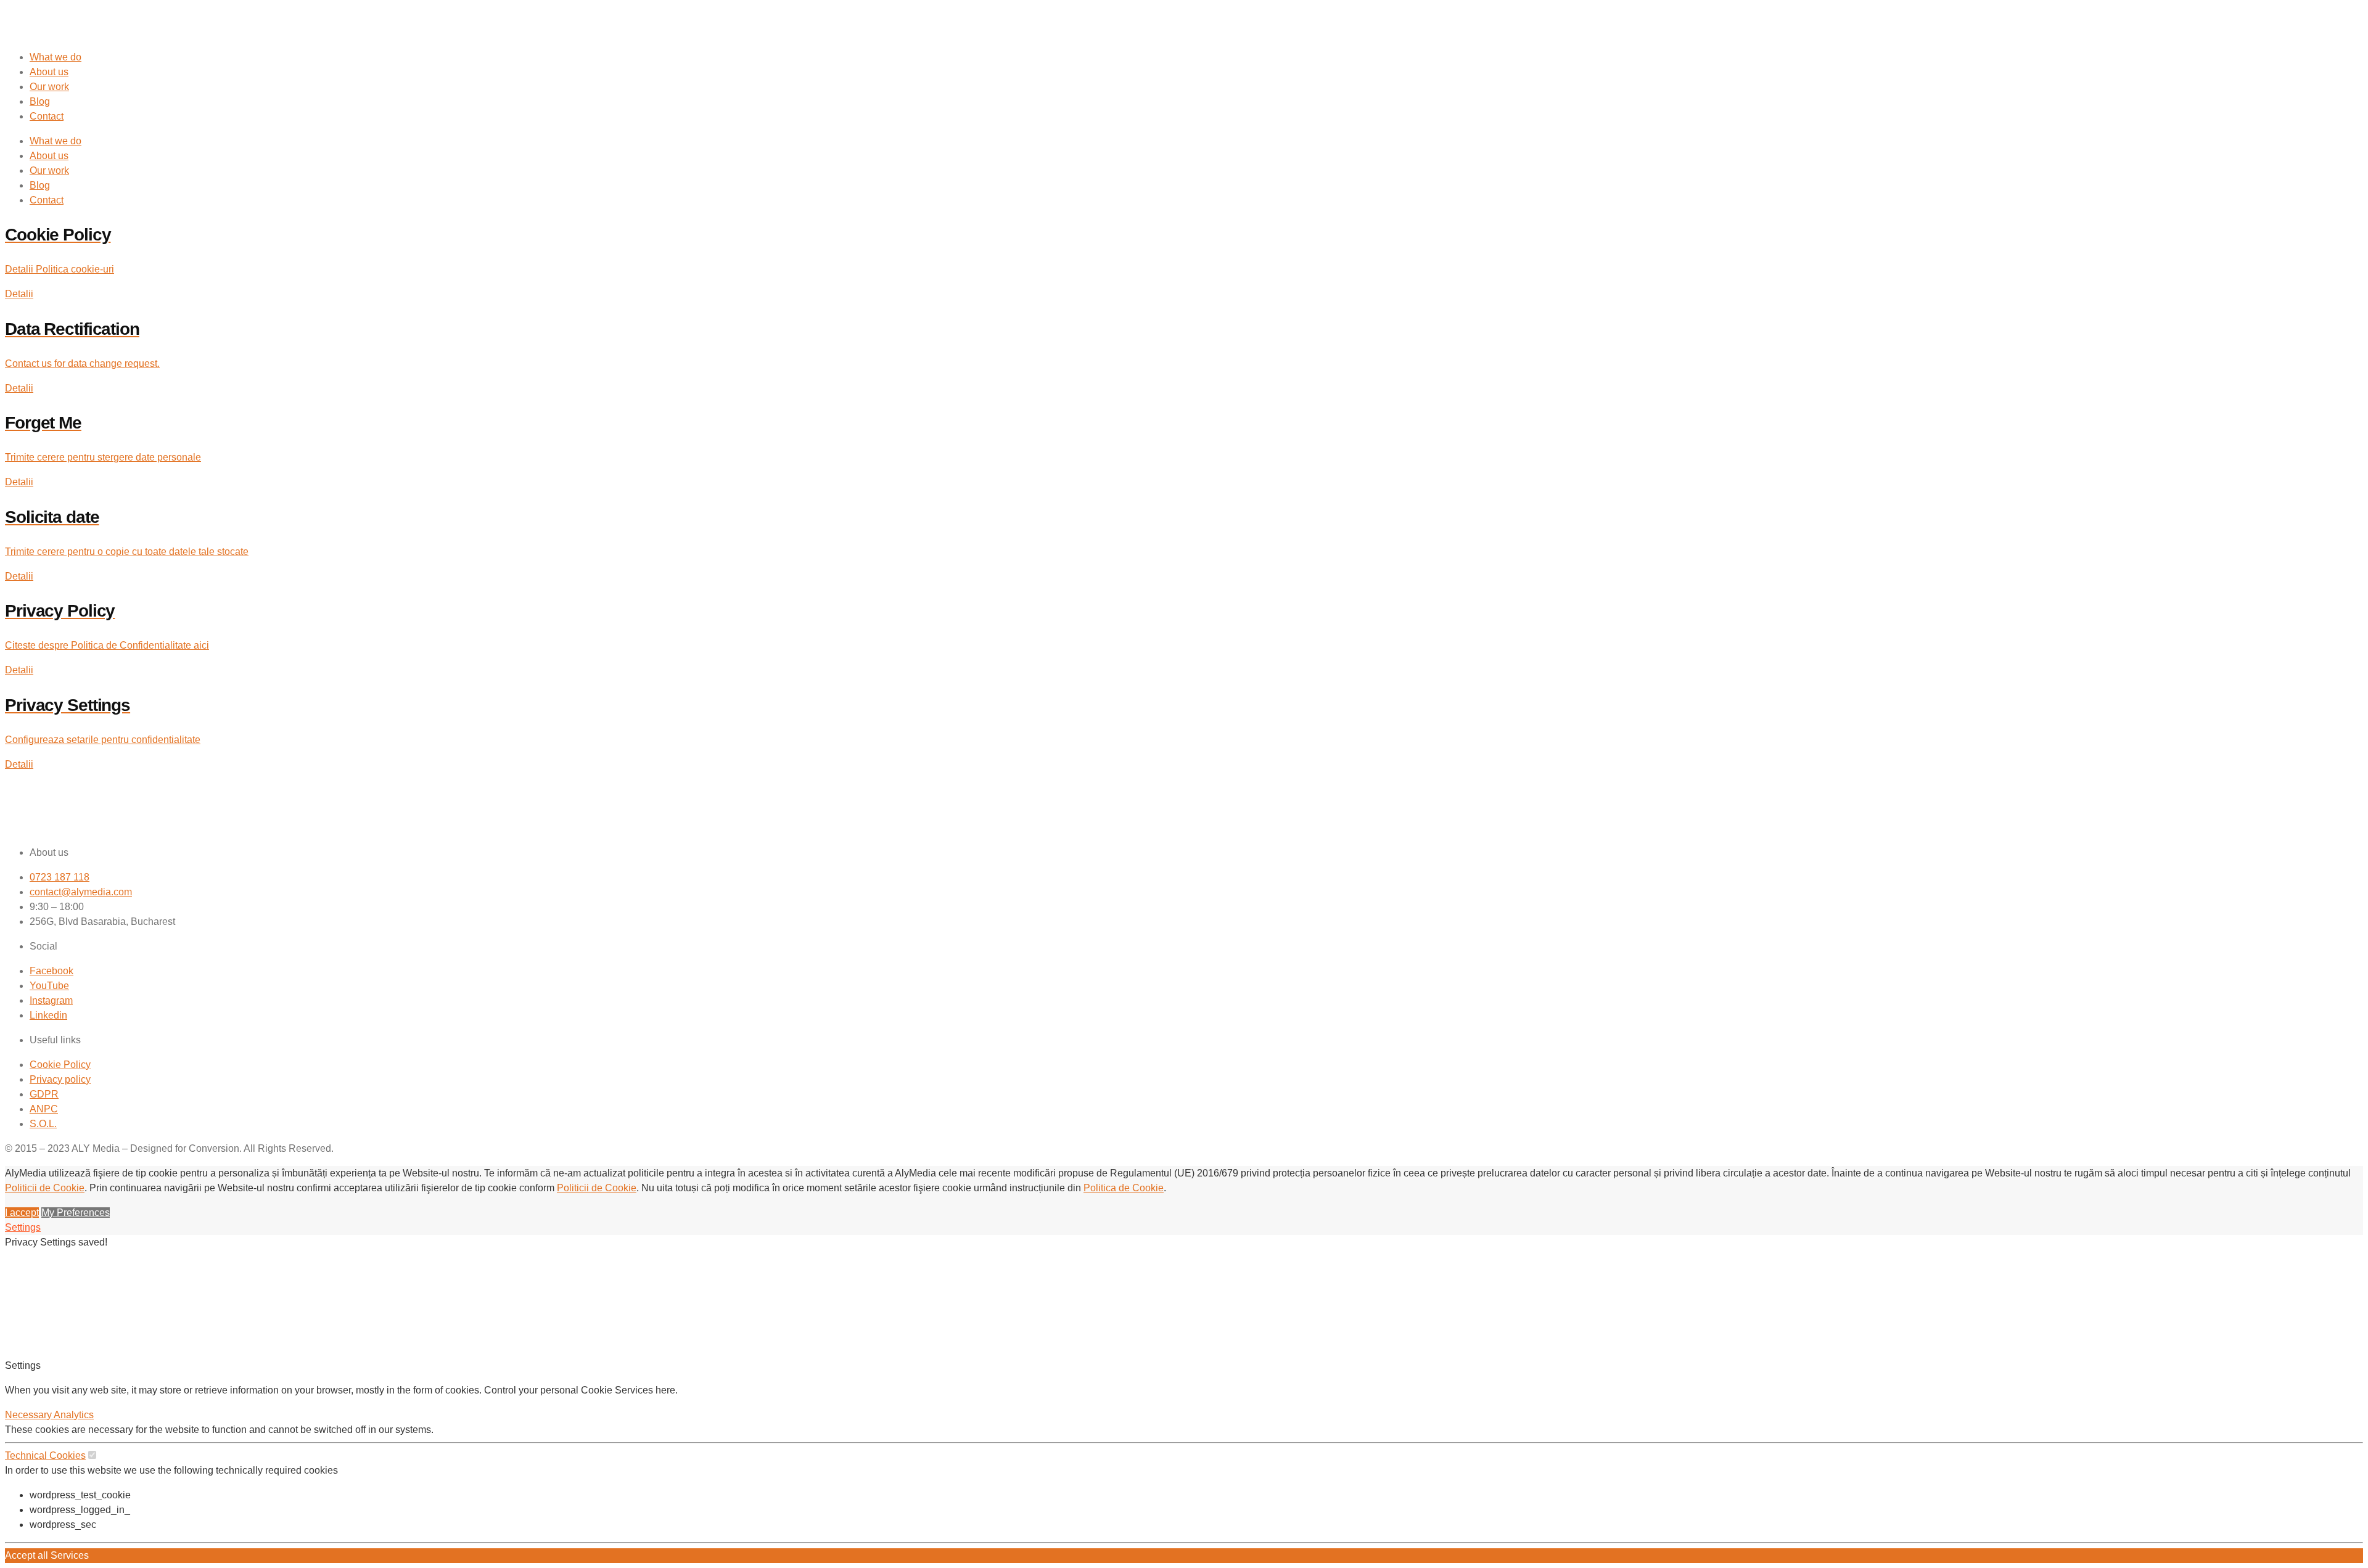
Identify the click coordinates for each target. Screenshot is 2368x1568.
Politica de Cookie (1124, 1188)
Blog (40, 101)
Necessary (29, 1415)
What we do (55, 57)
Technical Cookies (45, 1455)
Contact (47, 116)
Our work (49, 87)
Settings (23, 1227)
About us (49, 72)
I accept (22, 1213)
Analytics (74, 1415)
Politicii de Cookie (45, 1188)
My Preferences (76, 1213)
